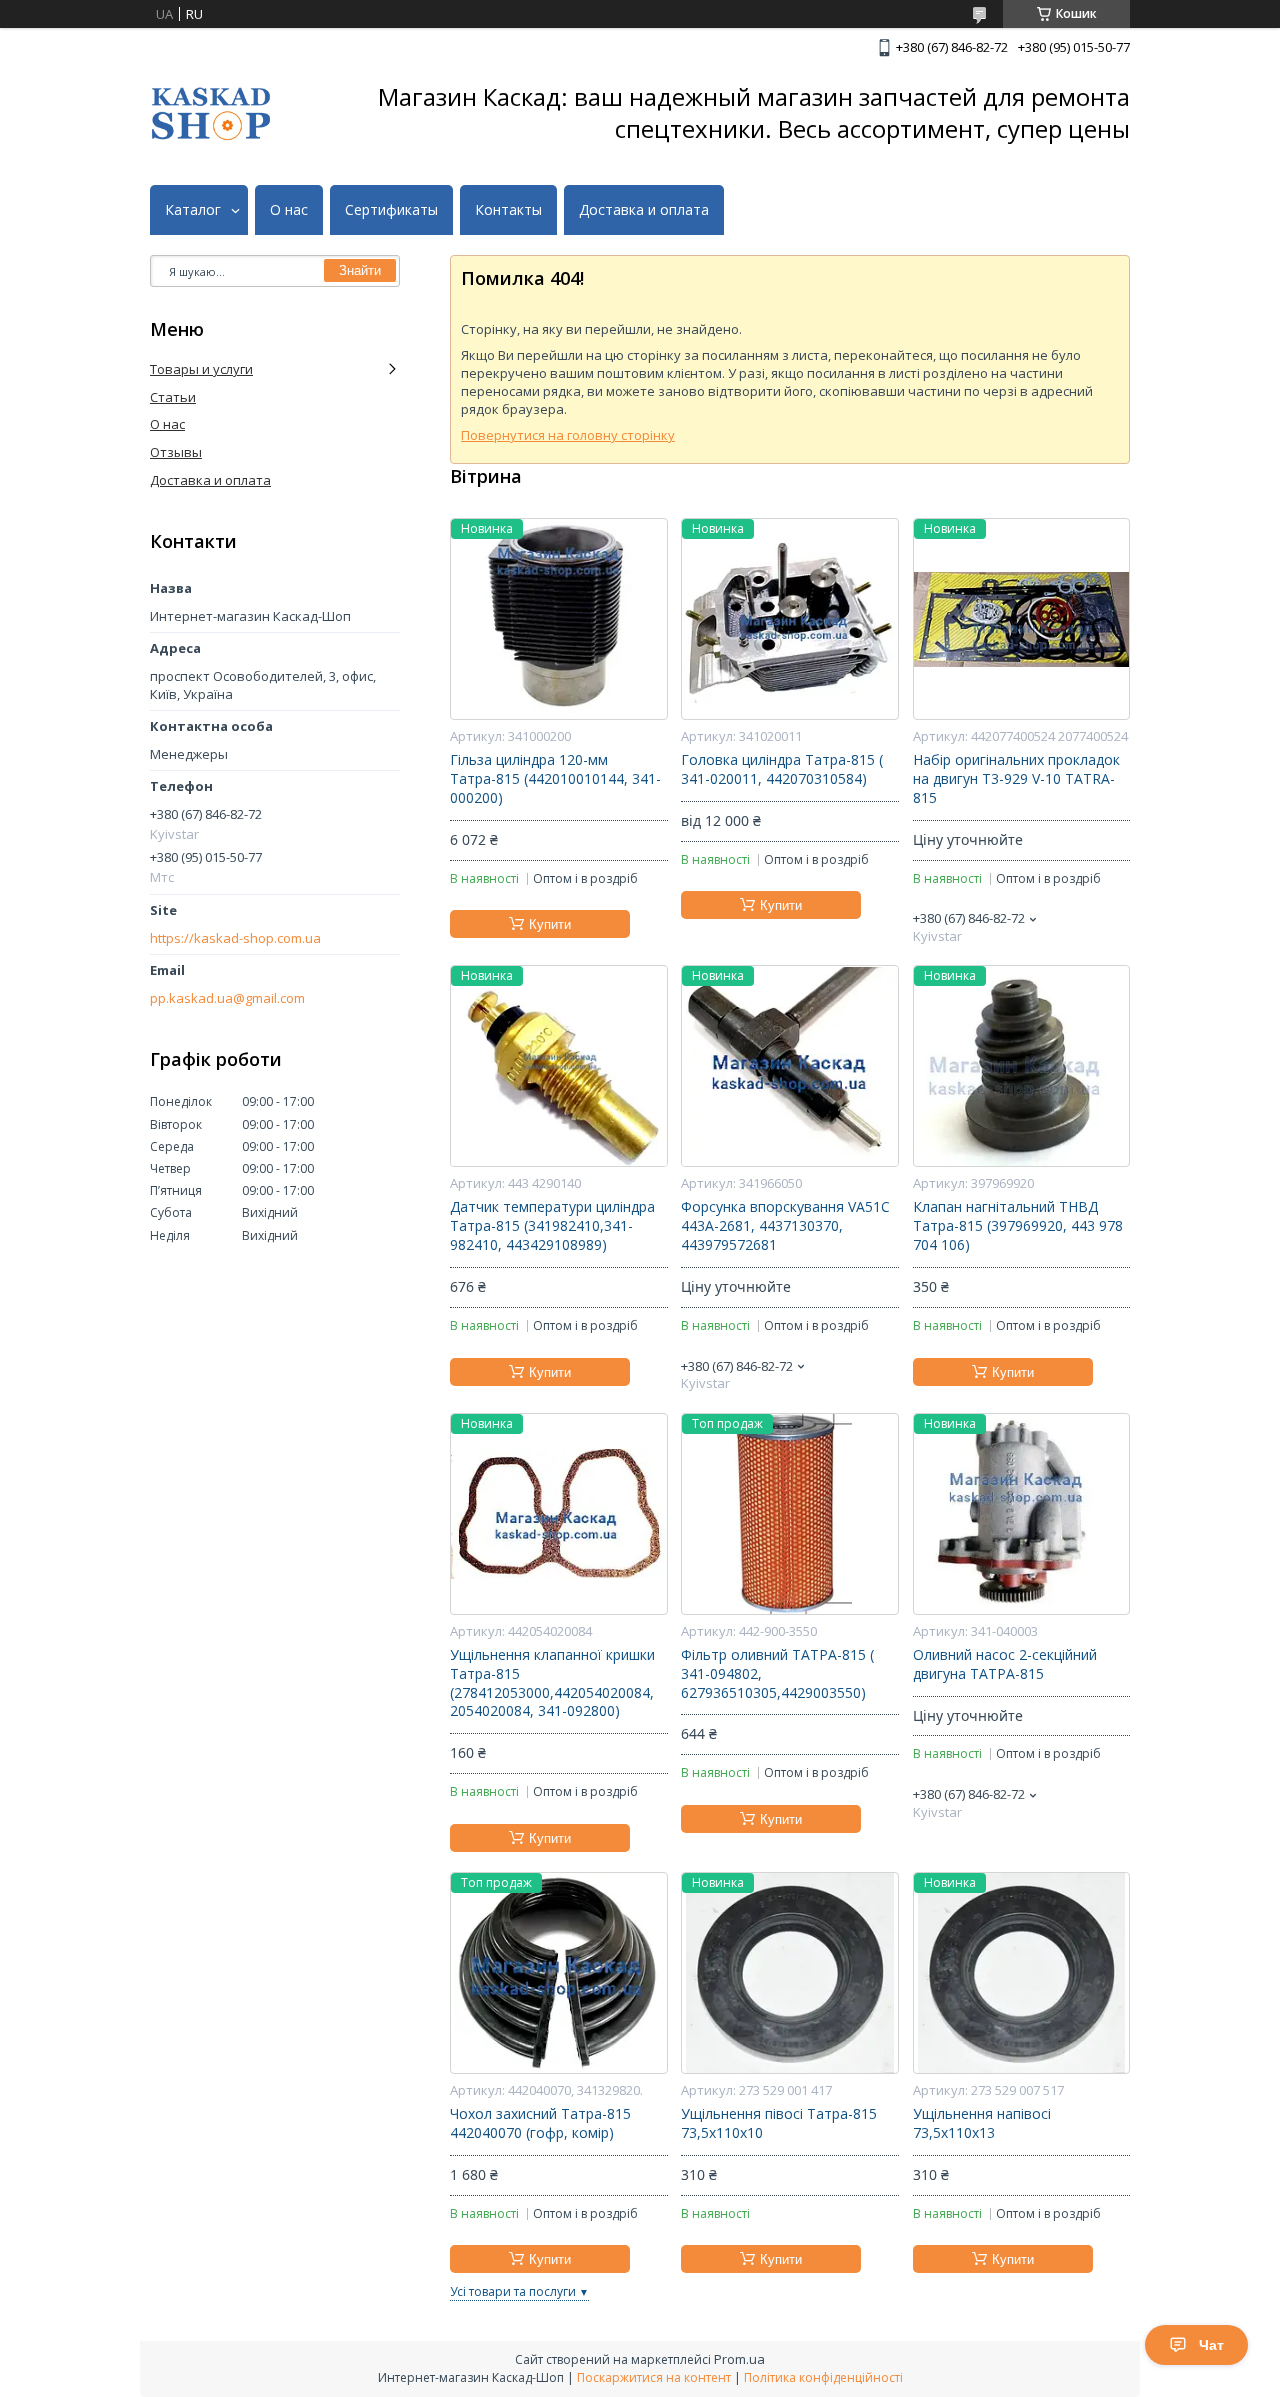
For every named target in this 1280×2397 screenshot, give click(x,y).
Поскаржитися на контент (654, 2377)
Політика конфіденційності (823, 2377)
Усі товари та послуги (513, 2291)
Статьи (173, 397)
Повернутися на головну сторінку (568, 435)
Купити (550, 924)
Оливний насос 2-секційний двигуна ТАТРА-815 (1005, 1664)
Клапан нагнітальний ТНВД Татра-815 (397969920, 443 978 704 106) (1018, 1226)
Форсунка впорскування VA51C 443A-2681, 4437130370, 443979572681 (785, 1226)
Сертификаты (391, 210)
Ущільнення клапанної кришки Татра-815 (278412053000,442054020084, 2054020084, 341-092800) (552, 1683)
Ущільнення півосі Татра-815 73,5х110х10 (779, 2123)
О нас (289, 210)
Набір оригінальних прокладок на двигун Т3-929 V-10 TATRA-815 (1016, 779)
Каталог (193, 210)
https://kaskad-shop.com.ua (235, 938)
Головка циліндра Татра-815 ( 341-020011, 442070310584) (782, 769)
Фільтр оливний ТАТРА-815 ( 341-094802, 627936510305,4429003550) (777, 1674)
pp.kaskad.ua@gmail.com (227, 998)
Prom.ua (739, 2359)
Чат (1211, 2345)
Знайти (360, 270)
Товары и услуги (201, 369)
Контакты (508, 210)
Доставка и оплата (644, 210)
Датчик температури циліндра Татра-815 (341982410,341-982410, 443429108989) (552, 1226)
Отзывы (176, 452)
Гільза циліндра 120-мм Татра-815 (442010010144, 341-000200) (555, 779)
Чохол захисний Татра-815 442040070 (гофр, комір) (540, 2123)
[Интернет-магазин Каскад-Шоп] (211, 113)
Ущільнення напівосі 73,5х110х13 (982, 2123)
